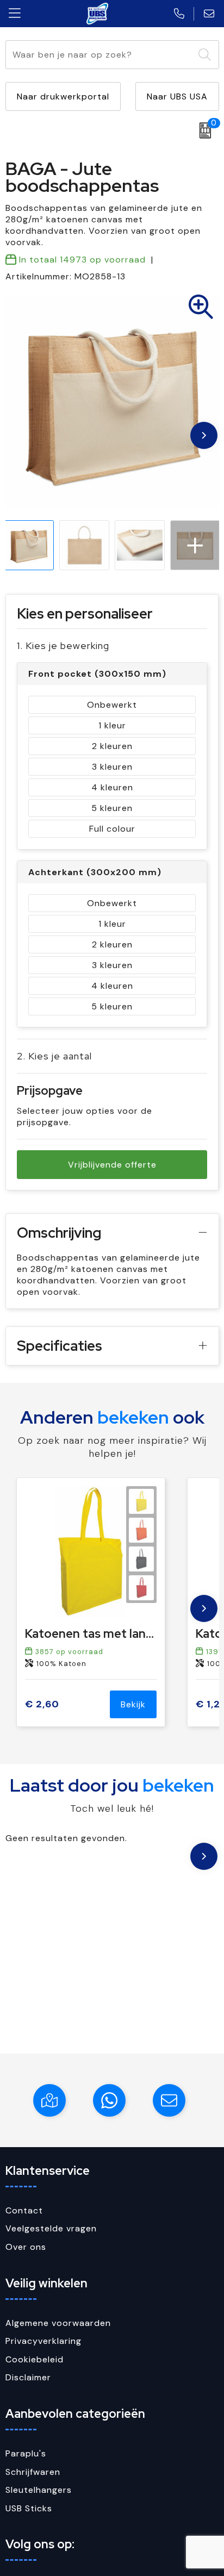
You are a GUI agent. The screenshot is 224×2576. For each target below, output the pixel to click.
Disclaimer (28, 2377)
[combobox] (100, 55)
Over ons (26, 2247)
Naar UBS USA (177, 96)
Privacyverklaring (43, 2341)
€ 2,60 (42, 1704)
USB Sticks (29, 2508)
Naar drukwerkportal (63, 96)
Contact (24, 2210)
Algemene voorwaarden (58, 2323)
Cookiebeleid (35, 2359)
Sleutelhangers (39, 2490)
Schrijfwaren (33, 2472)
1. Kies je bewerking (63, 645)
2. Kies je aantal (54, 1056)
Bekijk (133, 1704)
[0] (203, 130)
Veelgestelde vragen (51, 2228)
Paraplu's (26, 2453)
